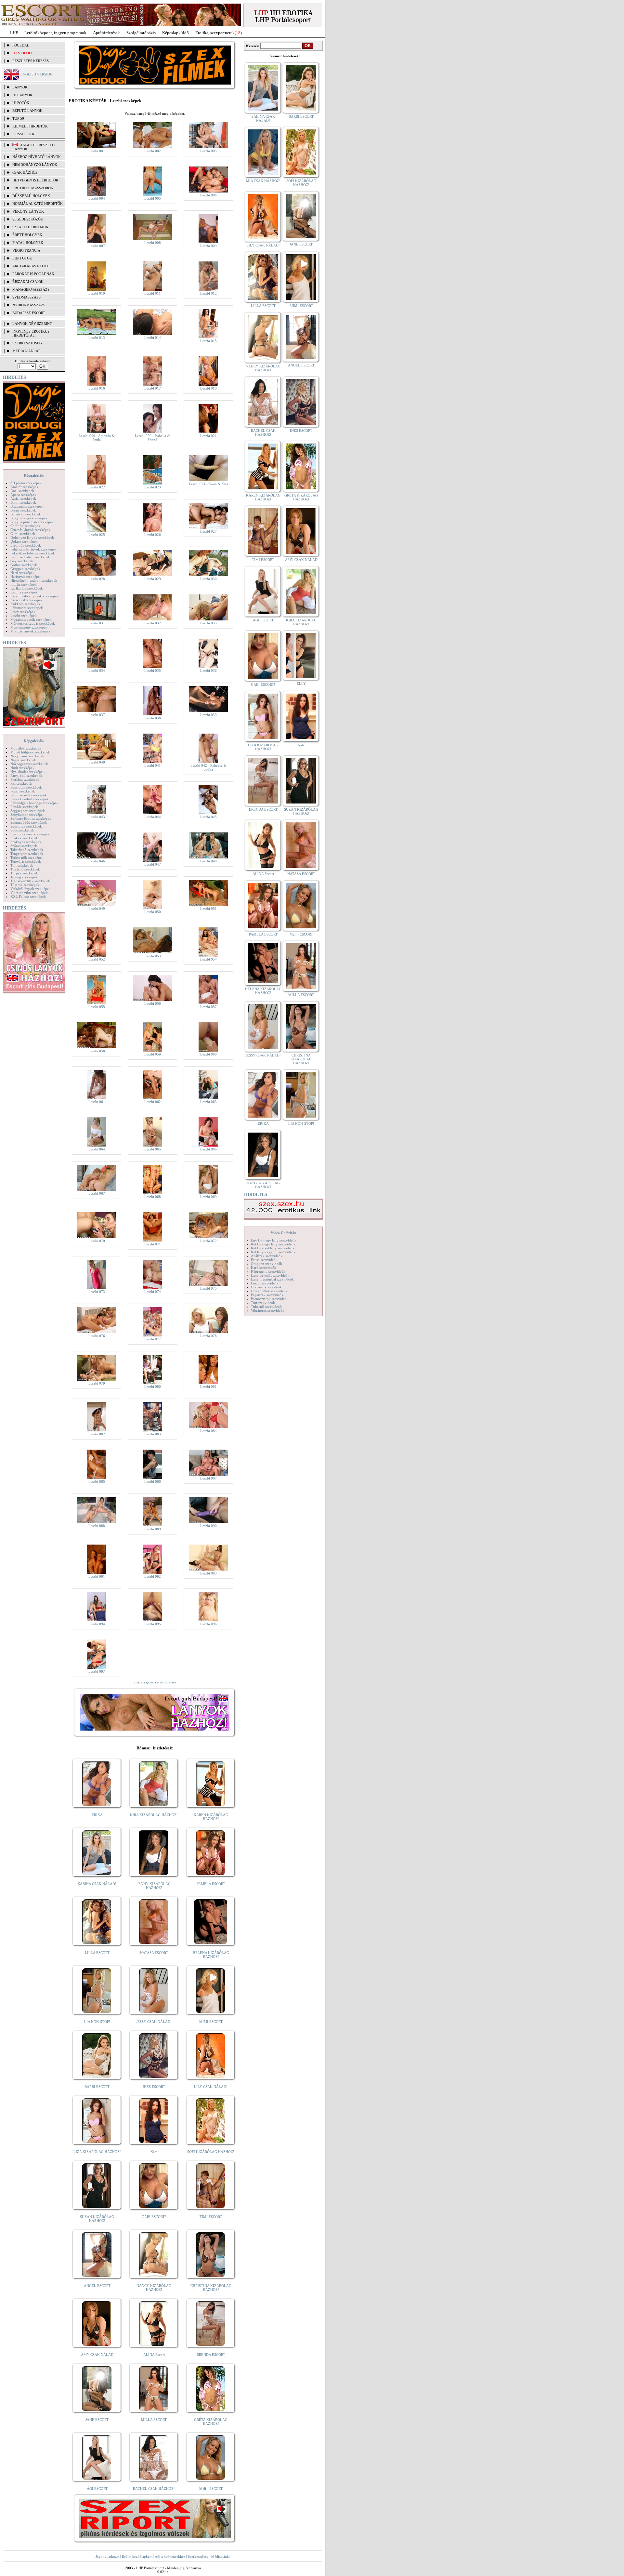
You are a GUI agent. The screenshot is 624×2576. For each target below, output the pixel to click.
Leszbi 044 (153, 817)
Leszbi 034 (97, 671)
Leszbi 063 (208, 1102)
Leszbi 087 (208, 1478)
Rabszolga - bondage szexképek (34, 803)
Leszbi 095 (153, 1624)
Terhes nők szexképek (27, 857)
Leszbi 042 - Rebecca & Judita (208, 767)
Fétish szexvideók (264, 1260)
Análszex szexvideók (267, 1256)
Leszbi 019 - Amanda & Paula (97, 438)
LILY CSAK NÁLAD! (211, 2087)
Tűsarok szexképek (25, 885)
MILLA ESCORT (154, 2420)
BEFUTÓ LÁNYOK (27, 111)
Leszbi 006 (208, 195)
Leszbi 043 (97, 817)
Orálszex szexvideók (266, 1287)
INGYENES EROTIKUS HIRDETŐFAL (31, 333)
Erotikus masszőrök (33, 188)
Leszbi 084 (208, 1431)
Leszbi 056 (153, 1003)
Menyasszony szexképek (29, 627)
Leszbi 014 (153, 338)
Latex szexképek (23, 612)
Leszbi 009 (208, 246)
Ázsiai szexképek (23, 498)
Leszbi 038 (153, 718)
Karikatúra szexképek (27, 588)
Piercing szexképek (25, 779)
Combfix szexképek (25, 526)
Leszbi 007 (97, 246)
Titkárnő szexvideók (266, 1307)
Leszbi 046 (97, 861)
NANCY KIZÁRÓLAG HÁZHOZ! (154, 2288)
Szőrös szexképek (24, 846)
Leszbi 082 (97, 1434)
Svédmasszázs (26, 297)
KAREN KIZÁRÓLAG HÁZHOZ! (211, 1817)
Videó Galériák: (283, 1233)
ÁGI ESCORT (97, 2489)
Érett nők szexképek (26, 545)
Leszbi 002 (153, 151)
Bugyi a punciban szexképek (32, 522)
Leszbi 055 (97, 1007)
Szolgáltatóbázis (141, 33)
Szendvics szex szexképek (30, 834)
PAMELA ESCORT (211, 1884)
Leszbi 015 (208, 341)
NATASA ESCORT (154, 1953)
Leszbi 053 (153, 956)
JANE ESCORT (97, 2420)
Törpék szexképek (24, 873)
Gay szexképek (22, 561)
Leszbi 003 (208, 151)
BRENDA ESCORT (211, 2355)
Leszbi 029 (153, 579)
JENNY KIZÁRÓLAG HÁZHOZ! (154, 1886)
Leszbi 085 (97, 1481)
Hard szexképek (22, 573)
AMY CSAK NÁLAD (97, 2355)
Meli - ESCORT (211, 2489)
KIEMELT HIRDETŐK (30, 126)
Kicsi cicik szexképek (26, 600)
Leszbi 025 (97, 535)
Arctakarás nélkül (32, 266)
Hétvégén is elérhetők (35, 180)
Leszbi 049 (97, 909)
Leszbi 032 (153, 623)
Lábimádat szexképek (27, 608)
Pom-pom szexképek (26, 787)
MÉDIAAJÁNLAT (26, 351)
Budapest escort (29, 313)
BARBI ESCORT (97, 2087)
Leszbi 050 (153, 912)
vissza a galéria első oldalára (155, 1682)
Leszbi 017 (153, 388)
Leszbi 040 (97, 762)
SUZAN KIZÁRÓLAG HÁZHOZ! (97, 2219)
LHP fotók (22, 258)
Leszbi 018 (208, 388)
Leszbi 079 (97, 1383)
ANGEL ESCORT (97, 2286)
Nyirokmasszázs (29, 305)
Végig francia (26, 250)
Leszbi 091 (97, 1576)
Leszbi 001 (97, 151)
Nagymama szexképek (27, 756)
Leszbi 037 (97, 715)
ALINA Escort (154, 2355)
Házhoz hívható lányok (37, 157)
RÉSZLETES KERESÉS (31, 61)
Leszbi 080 (153, 1387)
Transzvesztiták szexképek (30, 881)
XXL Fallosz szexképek (28, 896)
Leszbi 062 (153, 1102)
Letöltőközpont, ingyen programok (55, 33)
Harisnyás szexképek (26, 577)
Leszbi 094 (97, 1624)
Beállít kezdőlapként (137, 2556)
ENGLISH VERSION (37, 74)
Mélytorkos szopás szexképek (33, 623)
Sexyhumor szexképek (27, 815)
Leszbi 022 (97, 487)
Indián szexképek (24, 584)
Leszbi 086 (153, 1481)
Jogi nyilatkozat (107, 2556)
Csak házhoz (25, 172)
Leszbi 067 (97, 1193)
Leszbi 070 (97, 1241)
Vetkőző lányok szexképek (31, 889)
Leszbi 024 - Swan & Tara (208, 484)
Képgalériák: (34, 475)
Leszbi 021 (208, 436)
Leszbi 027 (208, 531)
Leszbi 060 (208, 1054)
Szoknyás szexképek (26, 842)
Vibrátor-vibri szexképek (29, 893)
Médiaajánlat (221, 2556)
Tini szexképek (22, 865)
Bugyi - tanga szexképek (29, 518)
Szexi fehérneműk (30, 227)
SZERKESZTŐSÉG (27, 343)
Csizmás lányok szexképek (30, 530)
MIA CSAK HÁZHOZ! (263, 181)
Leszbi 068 (153, 1197)
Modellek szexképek (26, 748)
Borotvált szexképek (26, 514)
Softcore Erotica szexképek (31, 818)
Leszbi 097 (97, 1671)
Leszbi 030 (208, 579)
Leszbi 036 (208, 671)
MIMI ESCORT (211, 2022)
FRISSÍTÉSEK (23, 134)
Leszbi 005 (153, 198)
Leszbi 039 (208, 715)
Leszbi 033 (208, 623)
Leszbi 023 (153, 487)
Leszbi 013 (97, 338)
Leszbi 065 (153, 1149)
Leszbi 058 (97, 1051)
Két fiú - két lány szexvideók (273, 1248)
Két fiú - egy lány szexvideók (273, 1244)
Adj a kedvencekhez (170, 2556)
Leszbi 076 (97, 1336)
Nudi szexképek (22, 768)
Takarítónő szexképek (27, 850)
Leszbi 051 (208, 909)
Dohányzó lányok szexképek (32, 538)
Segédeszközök (28, 219)
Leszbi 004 (97, 198)
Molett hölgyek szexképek (30, 752)
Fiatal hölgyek (28, 243)
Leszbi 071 (153, 1244)
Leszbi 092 (153, 1576)
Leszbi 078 (208, 1336)
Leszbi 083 (153, 1434)
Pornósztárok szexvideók (270, 1299)
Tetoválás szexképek (26, 861)
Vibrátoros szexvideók (268, 1310)
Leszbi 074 (153, 1292)
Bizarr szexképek (23, 510)
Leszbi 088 (97, 1526)
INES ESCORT (154, 2087)
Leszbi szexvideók (265, 1283)
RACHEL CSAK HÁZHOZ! (154, 2489)
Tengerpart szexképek (27, 854)
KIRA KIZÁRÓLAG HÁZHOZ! (154, 1815)
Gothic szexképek (24, 565)
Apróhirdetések (106, 33)
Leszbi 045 (208, 817)
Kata (154, 2152)
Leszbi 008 (153, 243)
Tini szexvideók (263, 1303)
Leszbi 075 (208, 1288)
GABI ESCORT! (154, 2217)
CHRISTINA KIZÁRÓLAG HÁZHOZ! (211, 2288)
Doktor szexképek (24, 541)
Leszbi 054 (208, 959)
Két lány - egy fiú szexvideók (273, 1252)
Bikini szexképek (23, 502)
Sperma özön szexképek (29, 822)
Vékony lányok (28, 211)
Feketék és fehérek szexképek (33, 553)
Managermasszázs (31, 289)
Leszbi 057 (208, 1007)
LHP (14, 33)
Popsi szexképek (23, 791)
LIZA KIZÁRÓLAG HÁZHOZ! (97, 2152)
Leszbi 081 (208, 1387)
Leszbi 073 (97, 1292)
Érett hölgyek (27, 235)
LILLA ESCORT (97, 1953)
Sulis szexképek (22, 830)
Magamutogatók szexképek (31, 619)
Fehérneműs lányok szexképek (33, 549)
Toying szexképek (24, 877)
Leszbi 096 (208, 1624)
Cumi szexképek (23, 534)
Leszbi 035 (153, 671)
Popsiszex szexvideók (267, 1295)
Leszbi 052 (97, 959)
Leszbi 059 (153, 1054)
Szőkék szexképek (24, 838)
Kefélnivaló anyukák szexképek (34, 596)
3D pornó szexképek (26, 483)
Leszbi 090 (208, 1526)
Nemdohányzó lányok (35, 165)
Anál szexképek (22, 491)
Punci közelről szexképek (30, 799)
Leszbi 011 (153, 293)
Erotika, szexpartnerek (215, 33)
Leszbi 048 (208, 861)
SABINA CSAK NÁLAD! (97, 1884)
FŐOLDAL (21, 45)
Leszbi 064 (97, 1149)
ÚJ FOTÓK (21, 103)
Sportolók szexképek (26, 826)
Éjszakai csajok (28, 282)
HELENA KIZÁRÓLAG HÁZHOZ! (211, 1955)
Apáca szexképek (23, 495)
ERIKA (97, 1815)
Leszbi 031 (97, 623)
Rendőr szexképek (24, 807)
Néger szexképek (23, 760)
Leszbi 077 (153, 1339)
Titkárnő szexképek (25, 869)
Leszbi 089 (153, 1529)
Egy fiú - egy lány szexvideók (274, 1240)
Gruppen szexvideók (266, 1264)
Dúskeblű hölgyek (31, 196)
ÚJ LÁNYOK (22, 95)
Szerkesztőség (198, 2556)
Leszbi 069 (208, 1197)
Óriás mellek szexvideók (269, 1291)
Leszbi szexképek (24, 616)
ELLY (301, 684)
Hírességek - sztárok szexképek (34, 580)
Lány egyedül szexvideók (270, 1275)
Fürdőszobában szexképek (30, 557)
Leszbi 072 (208, 1241)
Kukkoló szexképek (25, 604)
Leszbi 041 (153, 765)
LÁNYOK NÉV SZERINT (32, 324)
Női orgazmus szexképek (29, 764)
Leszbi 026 (153, 535)
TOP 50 (18, 118)
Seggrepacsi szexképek (28, 811)
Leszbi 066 (208, 1149)
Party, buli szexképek (26, 776)
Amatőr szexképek (24, 487)
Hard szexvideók (264, 1268)
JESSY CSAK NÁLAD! (154, 2022)
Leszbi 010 (97, 293)
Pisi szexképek (21, 783)
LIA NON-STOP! (97, 2022)
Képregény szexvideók (268, 1271)
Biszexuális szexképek (27, 506)
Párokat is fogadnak (33, 274)
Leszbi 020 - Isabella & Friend (152, 438)
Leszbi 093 (208, 1573)
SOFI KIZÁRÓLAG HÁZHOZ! (211, 2152)
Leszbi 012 (208, 293)
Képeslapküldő (175, 33)
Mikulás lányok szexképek (30, 631)
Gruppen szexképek (25, 569)
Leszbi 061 (97, 1102)
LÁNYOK (20, 87)
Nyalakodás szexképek (27, 772)
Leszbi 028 (97, 579)
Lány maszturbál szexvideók (272, 1279)
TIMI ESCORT (211, 2217)
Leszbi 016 (97, 388)
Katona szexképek (24, 592)
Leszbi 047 (153, 864)
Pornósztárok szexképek (29, 795)
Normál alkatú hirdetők (38, 204)
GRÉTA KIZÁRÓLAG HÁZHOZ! (211, 2422)
